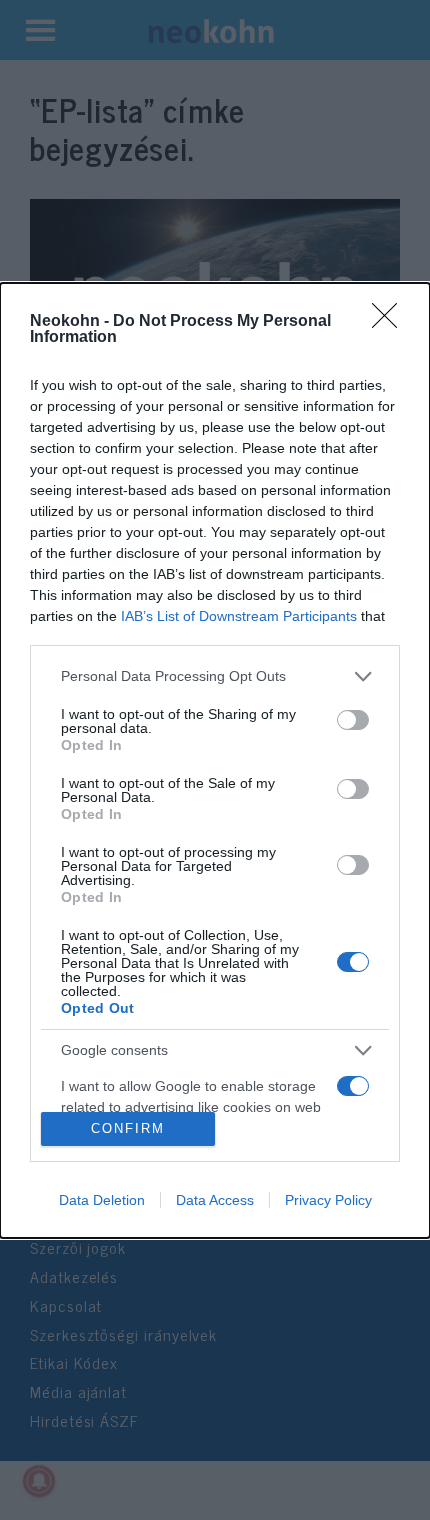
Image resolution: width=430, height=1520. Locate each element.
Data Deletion (102, 1200)
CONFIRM (128, 1128)
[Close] (391, 322)
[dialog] (215, 760)
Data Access (215, 1200)
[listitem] (215, 676)
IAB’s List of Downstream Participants (239, 616)
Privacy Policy (328, 1200)
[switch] (353, 720)
